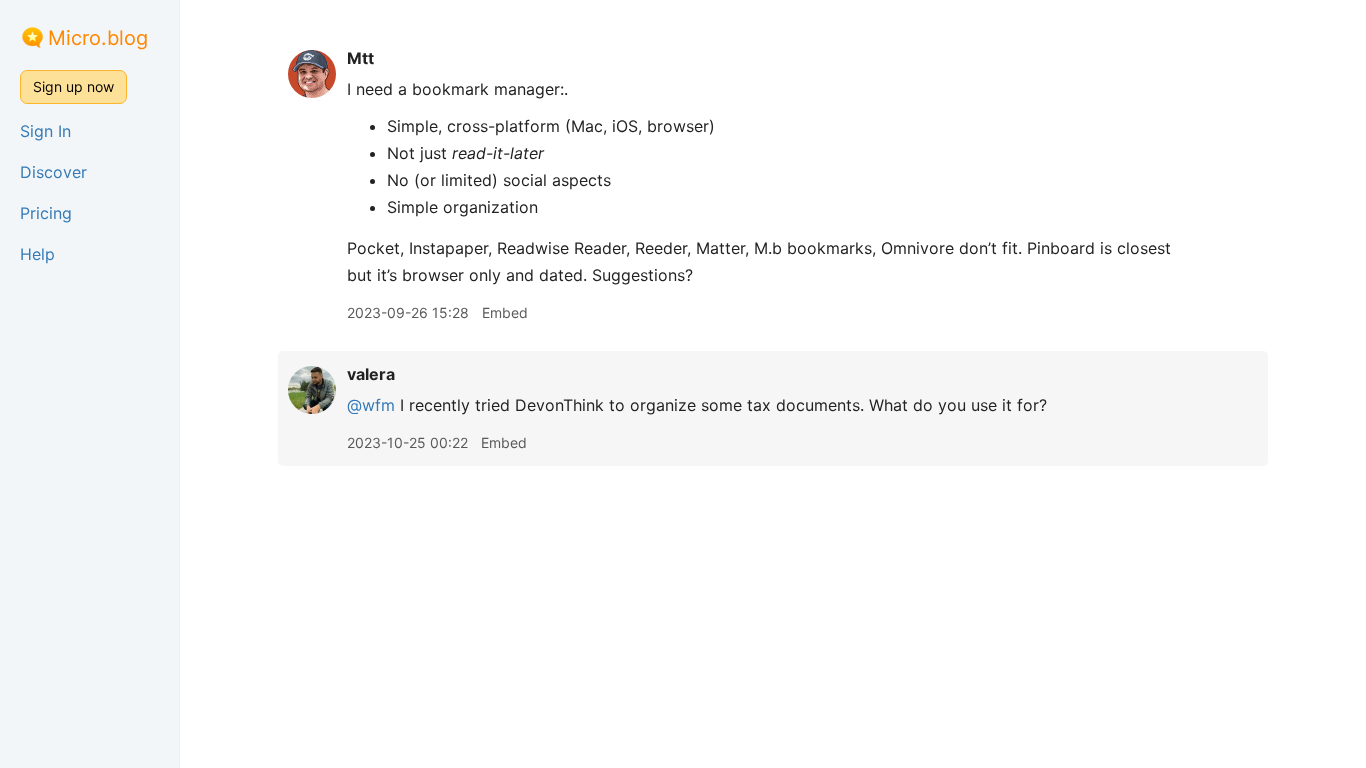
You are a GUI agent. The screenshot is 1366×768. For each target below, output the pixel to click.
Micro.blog (98, 38)
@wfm (371, 405)
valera (371, 374)
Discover (53, 172)
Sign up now (73, 86)
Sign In (45, 131)
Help (37, 254)
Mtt (360, 58)
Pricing (46, 213)
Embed (505, 312)
